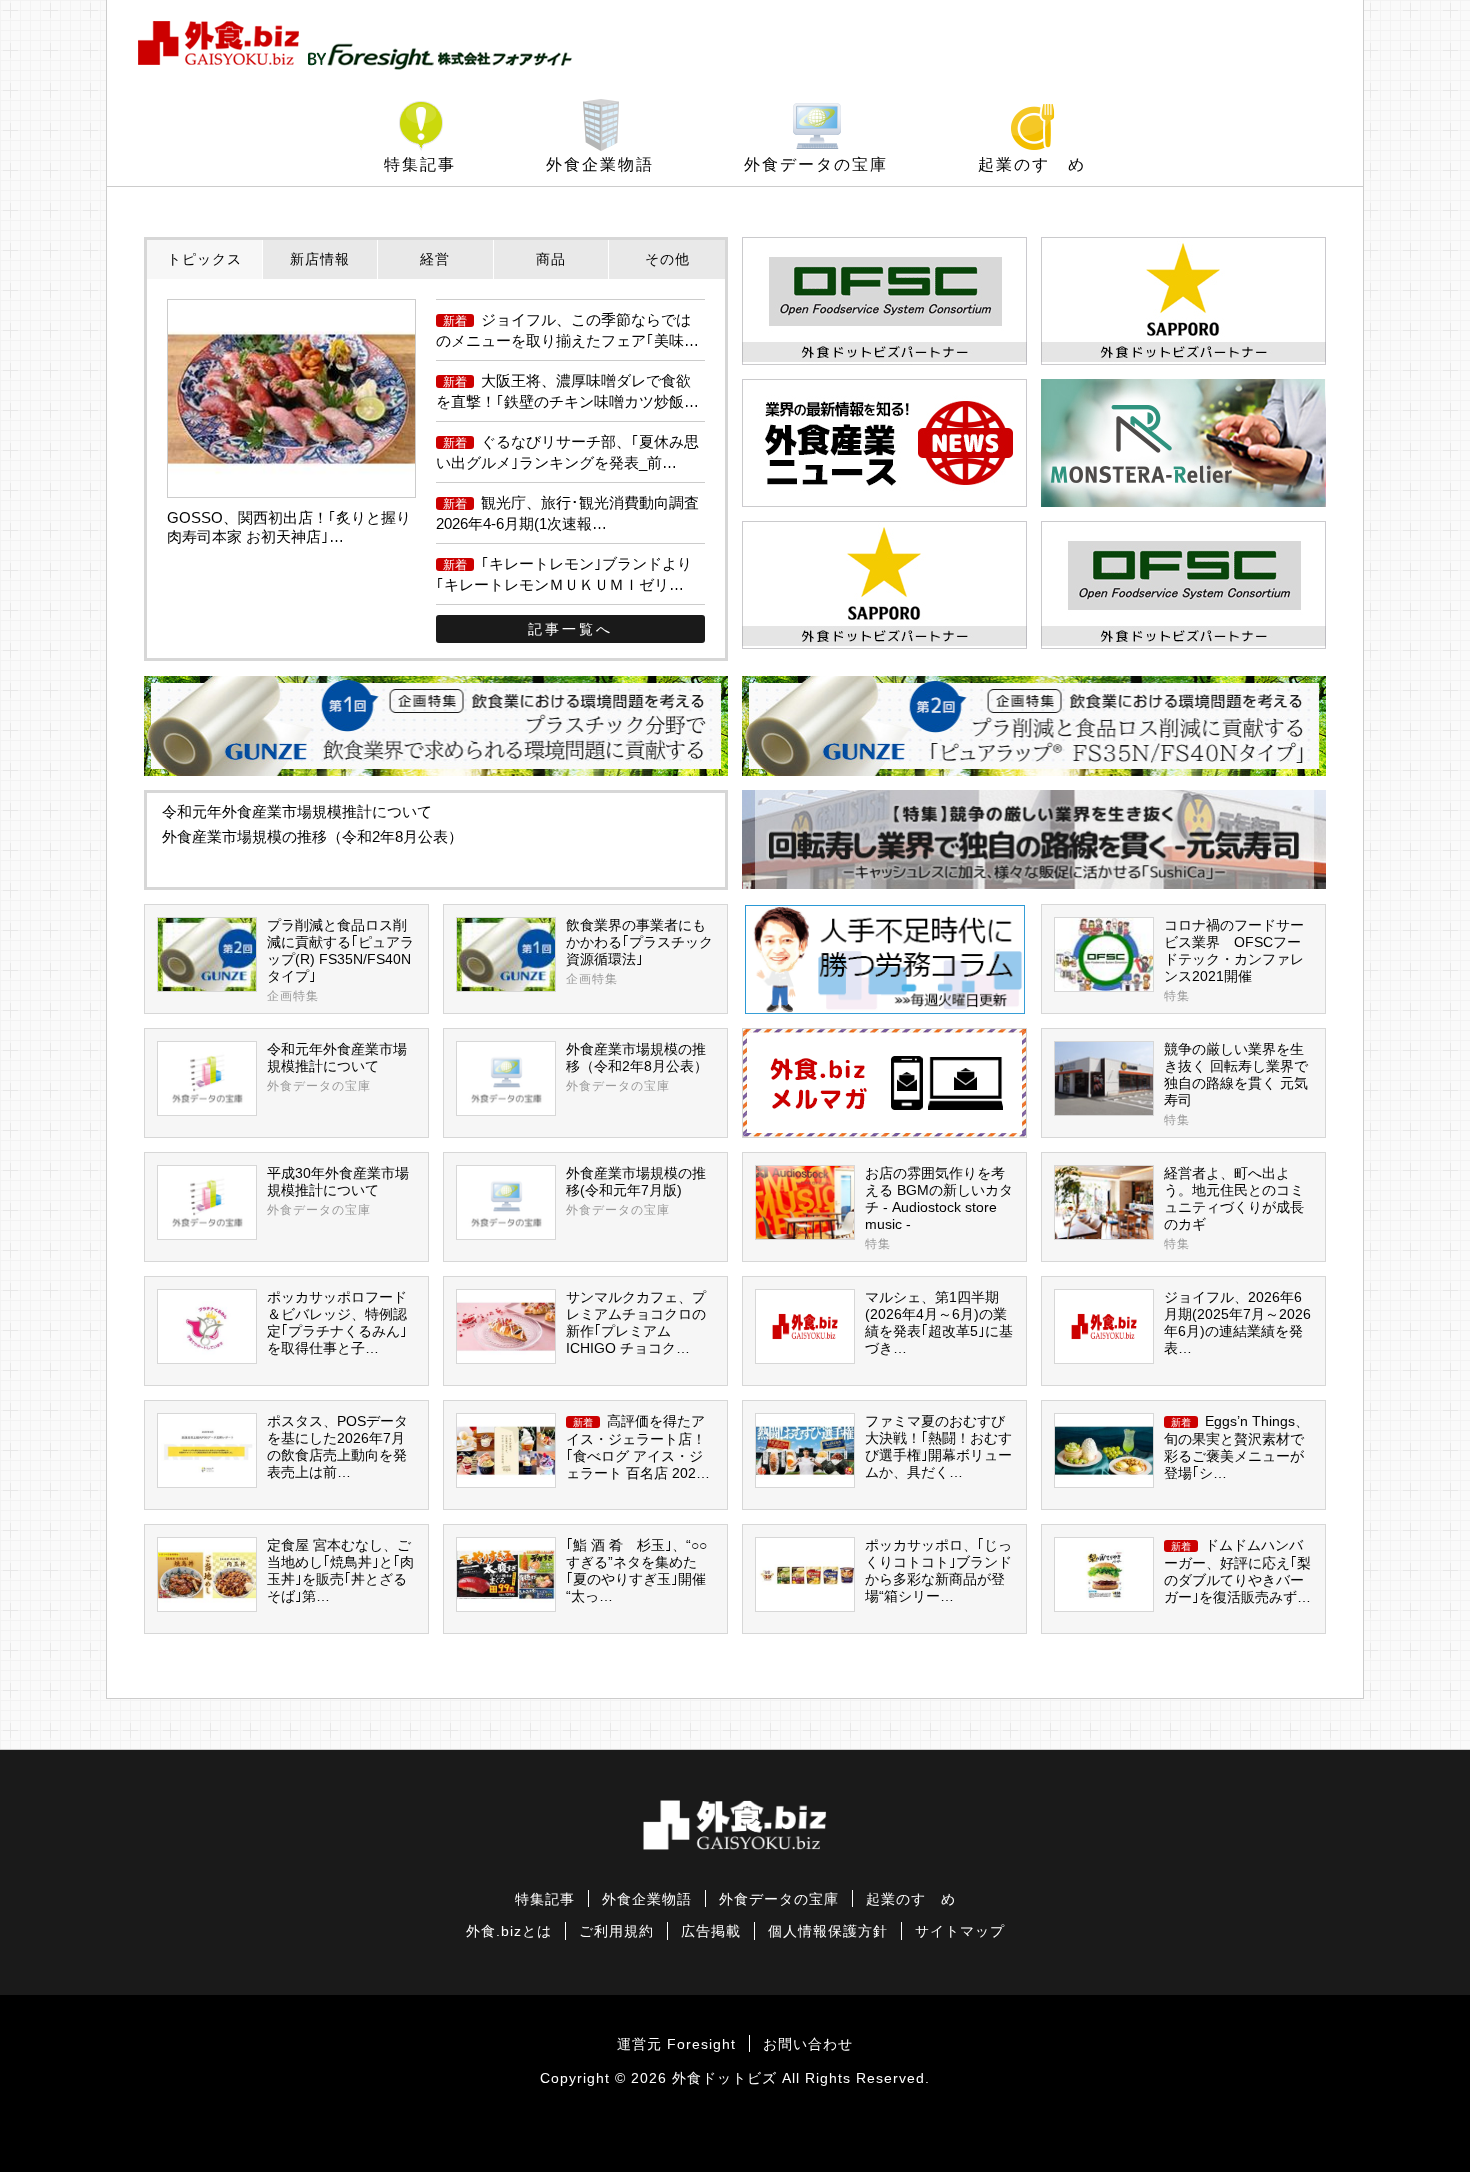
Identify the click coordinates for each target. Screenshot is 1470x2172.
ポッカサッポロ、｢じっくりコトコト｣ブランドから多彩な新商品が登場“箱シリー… (938, 1571)
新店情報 (320, 259)
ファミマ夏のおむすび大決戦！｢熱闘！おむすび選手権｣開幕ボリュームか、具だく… (938, 1447)
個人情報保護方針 (828, 1931)
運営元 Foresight (676, 2044)
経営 (435, 259)
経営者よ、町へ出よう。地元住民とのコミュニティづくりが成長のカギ (1234, 1208)
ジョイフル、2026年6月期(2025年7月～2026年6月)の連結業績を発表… (1237, 1323)
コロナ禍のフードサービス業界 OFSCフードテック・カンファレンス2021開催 (1234, 960)
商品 (551, 259)
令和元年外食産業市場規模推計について (297, 811)
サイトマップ (960, 1931)
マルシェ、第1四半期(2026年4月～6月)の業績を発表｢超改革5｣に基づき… (939, 1323)
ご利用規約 (616, 1931)
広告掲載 (711, 1931)
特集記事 (420, 164)
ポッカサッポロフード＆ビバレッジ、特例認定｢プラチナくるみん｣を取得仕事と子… (337, 1323)
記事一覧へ (570, 629)
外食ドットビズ (724, 2078)
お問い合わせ (808, 2044)
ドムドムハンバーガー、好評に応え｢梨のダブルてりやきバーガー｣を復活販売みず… (1237, 1571)
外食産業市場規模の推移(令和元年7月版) (636, 1191)
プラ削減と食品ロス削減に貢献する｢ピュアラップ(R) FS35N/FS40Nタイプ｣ (340, 960)
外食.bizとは (509, 1931)
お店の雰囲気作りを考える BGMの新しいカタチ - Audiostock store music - (939, 1208)
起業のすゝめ (1032, 164)
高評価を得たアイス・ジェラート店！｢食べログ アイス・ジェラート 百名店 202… (638, 1447)
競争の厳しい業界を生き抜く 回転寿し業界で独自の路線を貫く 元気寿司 (1236, 1084)
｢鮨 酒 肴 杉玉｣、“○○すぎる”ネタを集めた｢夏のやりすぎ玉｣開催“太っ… (636, 1571)
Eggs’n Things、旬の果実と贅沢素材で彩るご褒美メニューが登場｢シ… (1236, 1447)
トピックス (204, 259)
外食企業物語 (600, 164)
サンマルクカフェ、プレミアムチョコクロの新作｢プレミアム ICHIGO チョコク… (636, 1323)
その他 (667, 259)
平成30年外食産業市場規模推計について (338, 1191)
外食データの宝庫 (816, 164)
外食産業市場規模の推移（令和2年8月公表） (312, 836)
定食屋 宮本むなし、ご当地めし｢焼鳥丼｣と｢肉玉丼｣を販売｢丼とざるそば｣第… (340, 1571)
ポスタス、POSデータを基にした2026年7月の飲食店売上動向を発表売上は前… (337, 1447)
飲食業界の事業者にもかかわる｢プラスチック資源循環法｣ (639, 952)
